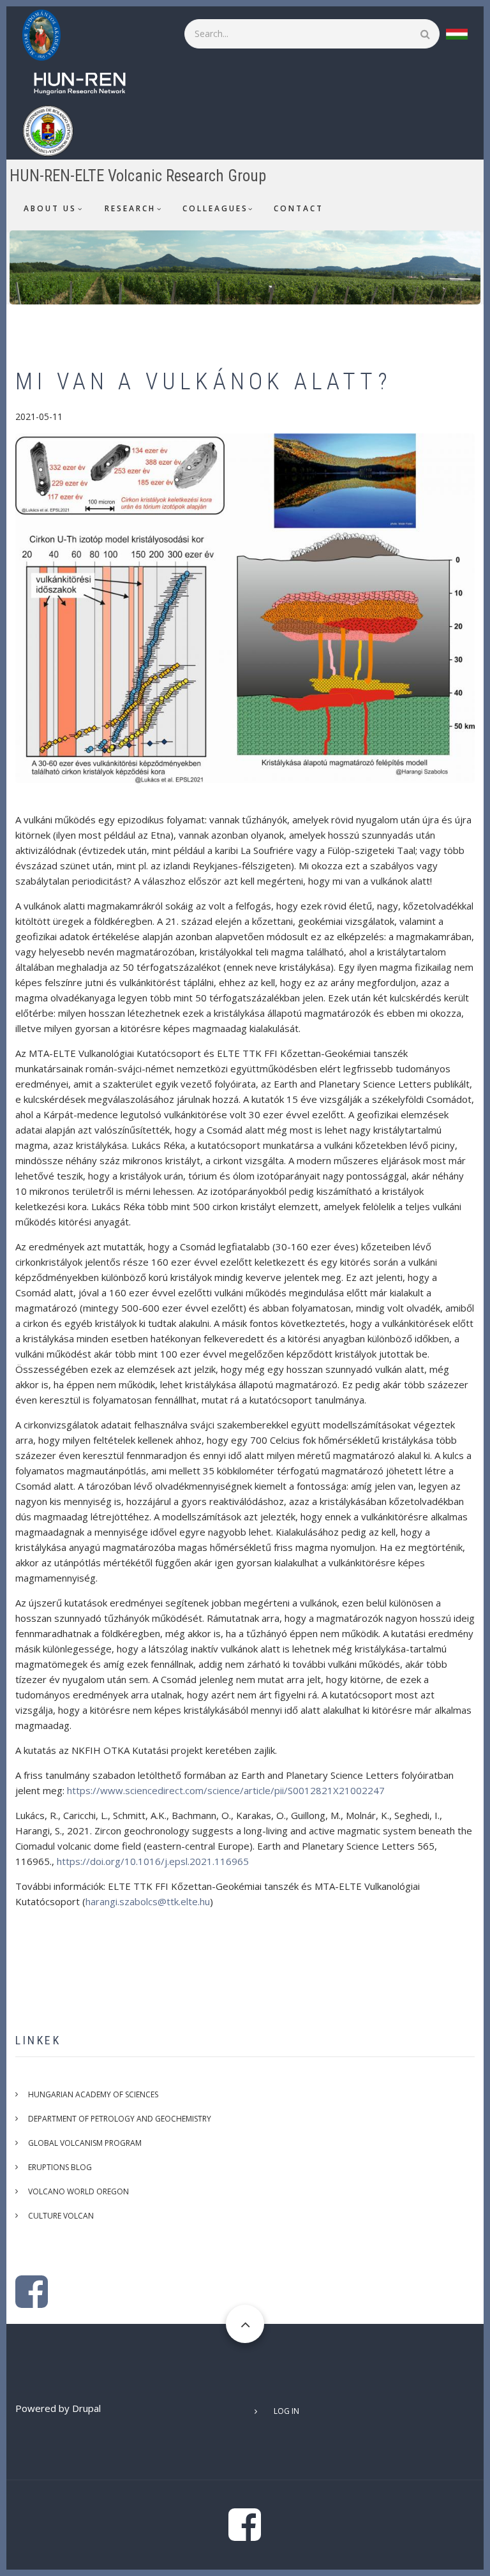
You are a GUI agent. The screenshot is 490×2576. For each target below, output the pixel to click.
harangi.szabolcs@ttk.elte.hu (148, 1901)
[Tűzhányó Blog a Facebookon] (32, 2302)
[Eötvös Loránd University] (54, 130)
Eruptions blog (60, 2167)
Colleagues (215, 208)
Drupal (86, 2408)
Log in (286, 2411)
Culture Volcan (61, 2216)
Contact (299, 208)
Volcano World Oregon (78, 2191)
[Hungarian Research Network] (86, 82)
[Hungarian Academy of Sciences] (48, 34)
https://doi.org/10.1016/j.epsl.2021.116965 (153, 1861)
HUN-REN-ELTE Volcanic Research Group (138, 176)
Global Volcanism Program (85, 2143)
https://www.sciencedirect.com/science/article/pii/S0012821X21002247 (226, 1790)
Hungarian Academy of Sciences (93, 2094)
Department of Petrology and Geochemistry (120, 2119)
